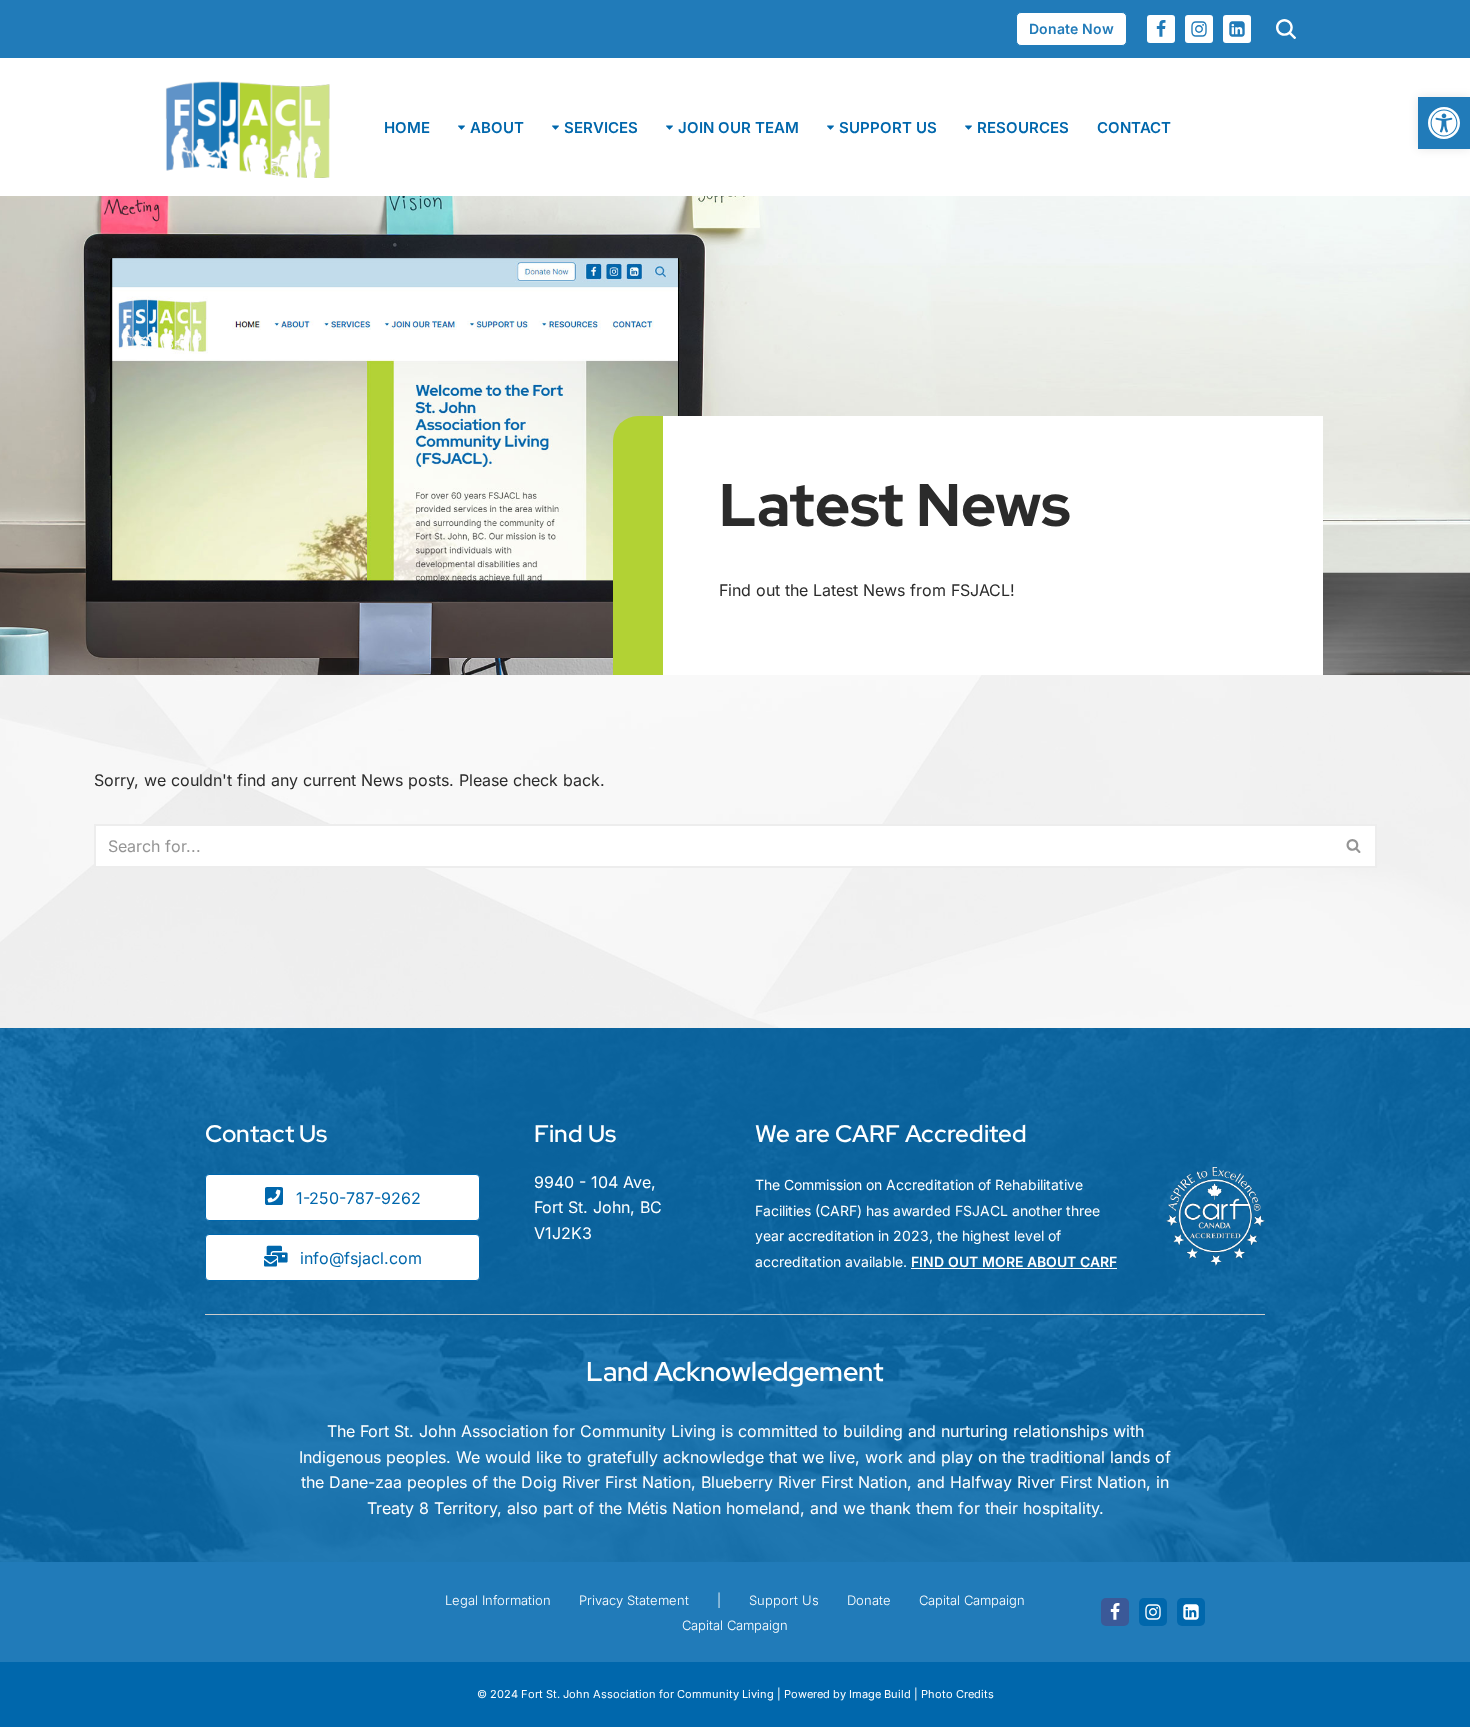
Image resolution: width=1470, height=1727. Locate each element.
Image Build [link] (881, 1694)
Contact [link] (1134, 127)
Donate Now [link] (1071, 28)
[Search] (1354, 846)
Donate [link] (869, 1600)
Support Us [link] (784, 1600)
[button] (461, 127)
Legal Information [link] (498, 1600)
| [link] (719, 1600)
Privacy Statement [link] (634, 1600)
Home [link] (407, 127)
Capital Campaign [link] (972, 1600)
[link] (1444, 123)
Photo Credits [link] (957, 1694)
